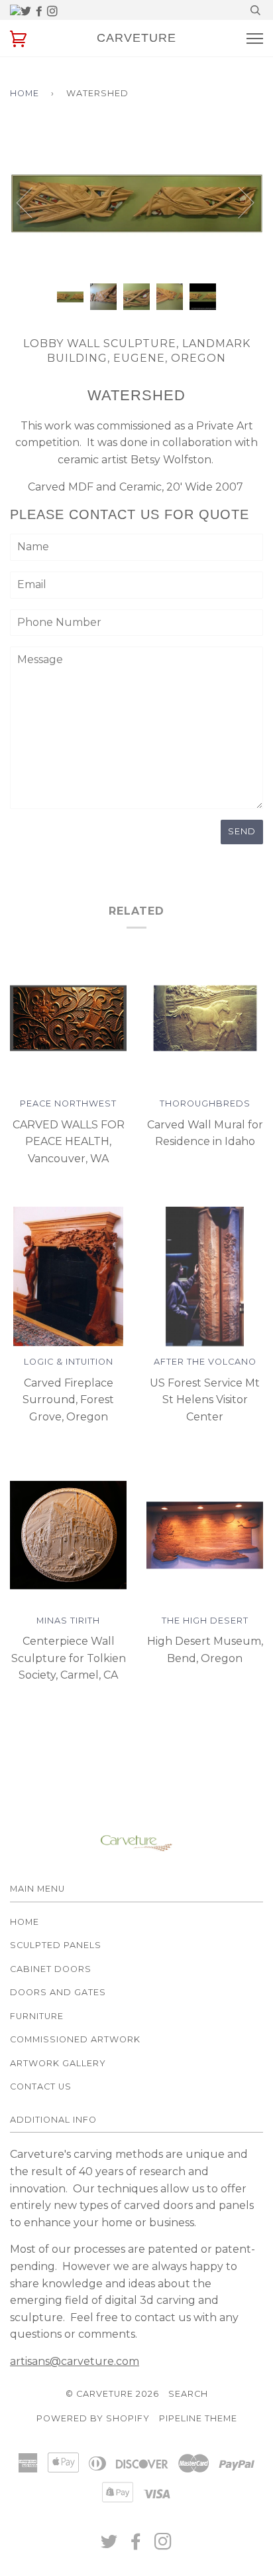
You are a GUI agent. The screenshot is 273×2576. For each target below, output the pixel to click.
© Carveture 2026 (112, 2394)
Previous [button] (32, 202)
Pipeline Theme (198, 2418)
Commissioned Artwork (75, 2039)
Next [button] (263, 215)
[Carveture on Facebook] (40, 12)
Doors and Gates (58, 1992)
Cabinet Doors (51, 1969)
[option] (136, 202)
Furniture (37, 2016)
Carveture (136, 38)
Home (25, 93)
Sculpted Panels (56, 1945)
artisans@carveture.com (75, 2361)
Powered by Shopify (93, 2418)
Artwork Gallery (58, 2063)
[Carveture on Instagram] (52, 12)
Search (188, 2394)
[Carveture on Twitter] (27, 12)
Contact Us (41, 2086)
